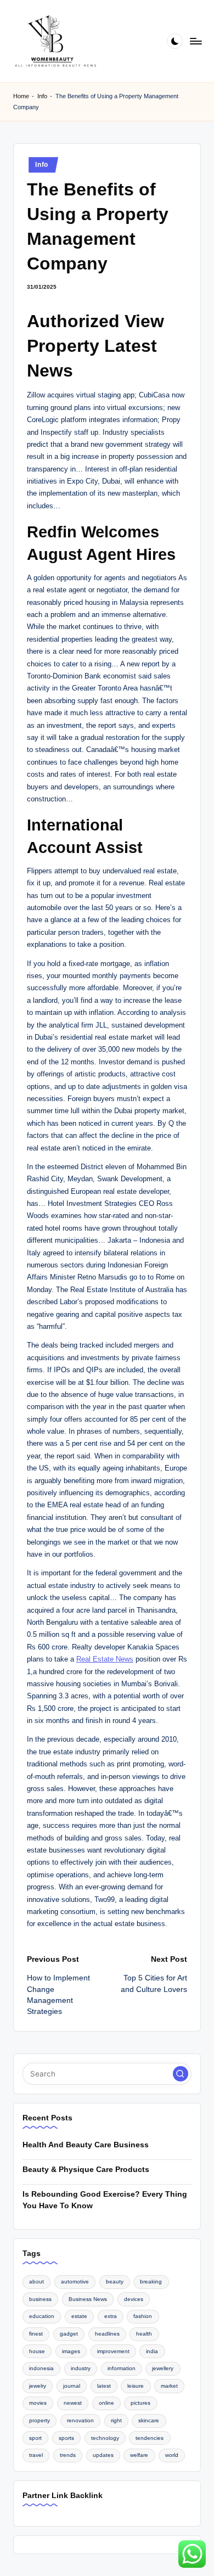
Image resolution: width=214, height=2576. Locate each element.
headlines (107, 2334)
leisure (136, 2386)
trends (68, 2455)
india (152, 2351)
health (144, 2334)
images (71, 2351)
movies (38, 2403)
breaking (151, 2282)
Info (42, 96)
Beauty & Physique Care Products (86, 2170)
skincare (149, 2420)
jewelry (38, 2386)
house (37, 2351)
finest (36, 2334)
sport (35, 2438)
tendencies (150, 2438)
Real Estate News (105, 1659)
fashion (143, 2316)
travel (36, 2455)
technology (105, 2438)
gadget (69, 2334)
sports (66, 2438)
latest (104, 2386)
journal (72, 2386)
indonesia (41, 2368)
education (42, 2316)
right (116, 2420)
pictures (140, 2403)
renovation (80, 2420)
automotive (75, 2282)
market (169, 2386)
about (36, 2282)
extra (111, 2316)
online (106, 2403)
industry (81, 2368)
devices (134, 2299)
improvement (113, 2351)
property (40, 2420)
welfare (139, 2455)
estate (79, 2316)
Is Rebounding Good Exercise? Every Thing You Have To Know (105, 2200)
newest (73, 2403)
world (172, 2455)
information (122, 2368)
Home (21, 96)
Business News (88, 2299)
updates (103, 2455)
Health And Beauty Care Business (86, 2145)
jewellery (163, 2368)
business (40, 2299)
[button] (181, 2074)
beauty (115, 2282)
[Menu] (195, 41)
